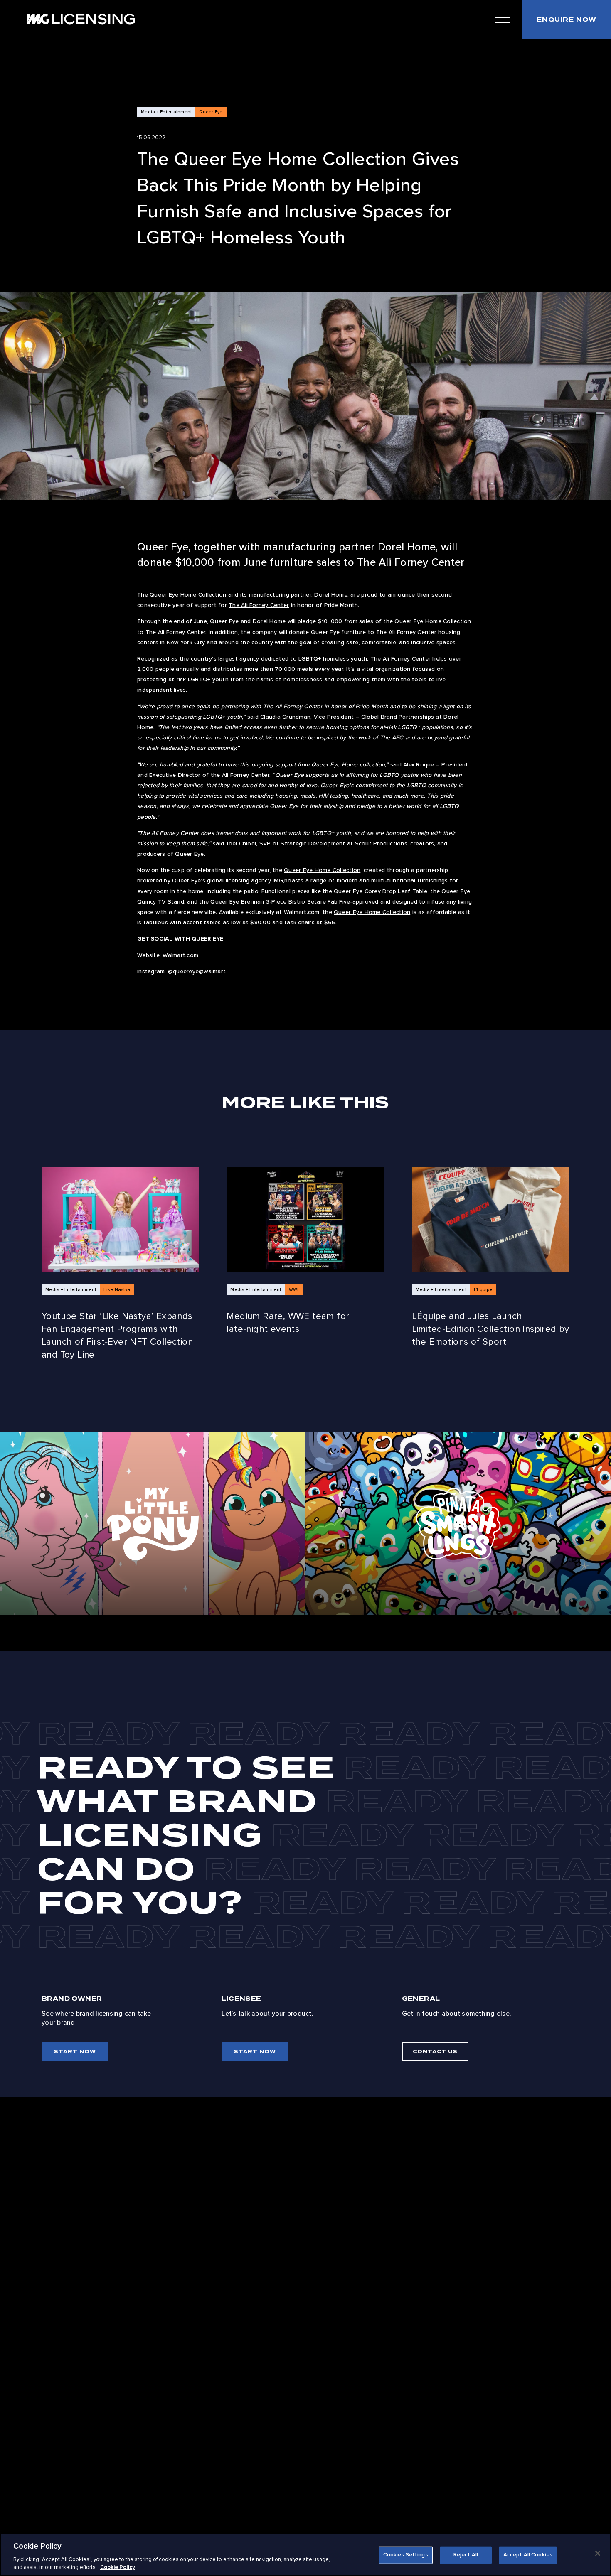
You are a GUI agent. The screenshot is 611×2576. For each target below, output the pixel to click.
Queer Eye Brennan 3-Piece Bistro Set (264, 902)
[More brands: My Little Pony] (153, 1524)
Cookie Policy (118, 2567)
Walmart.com (180, 955)
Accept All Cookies (528, 2555)
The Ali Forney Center (259, 605)
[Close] (598, 2554)
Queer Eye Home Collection (433, 621)
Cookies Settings (406, 2555)
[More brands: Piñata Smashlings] (458, 1524)
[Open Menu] (502, 20)
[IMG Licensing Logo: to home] (81, 19)
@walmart (212, 971)
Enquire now (567, 20)
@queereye (183, 971)
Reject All (466, 2555)
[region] (305, 2554)
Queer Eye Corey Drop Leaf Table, (381, 891)
